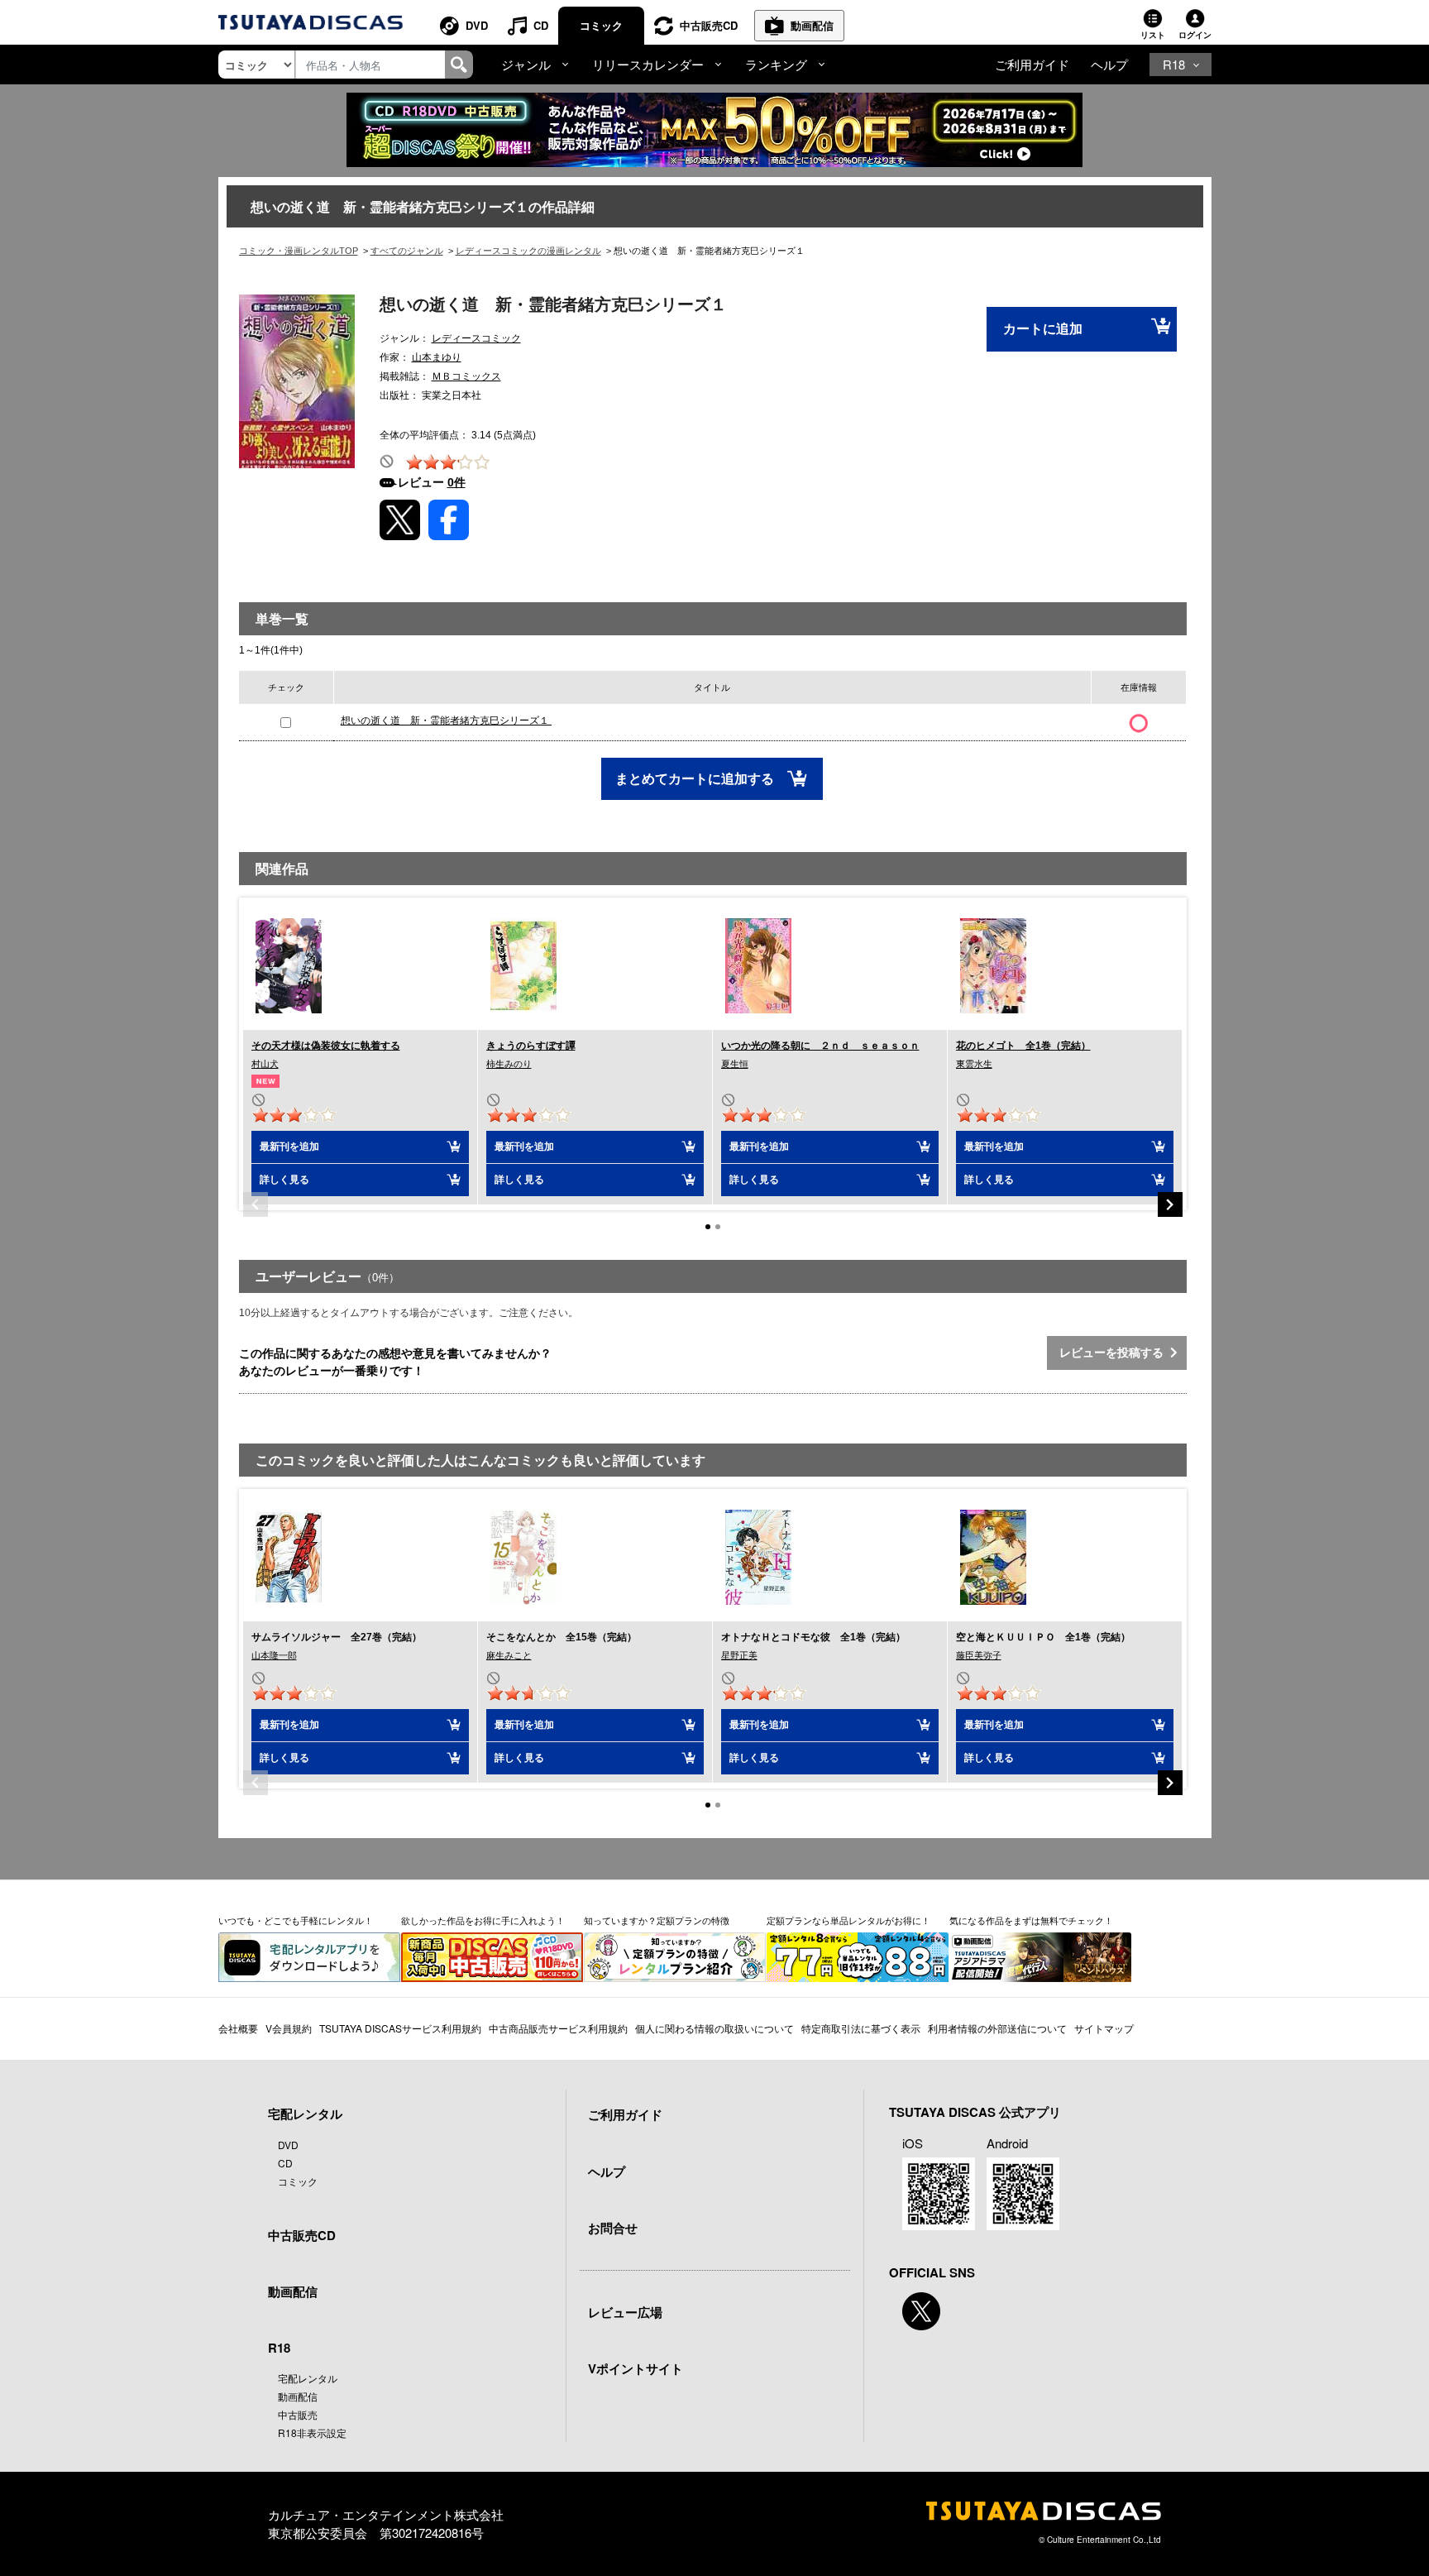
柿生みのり (509, 1064)
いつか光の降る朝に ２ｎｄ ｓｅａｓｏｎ (820, 1046)
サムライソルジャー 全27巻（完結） (337, 1637)
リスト (1153, 35)
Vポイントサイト (636, 2368)
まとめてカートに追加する (696, 779)
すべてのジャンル (407, 251)
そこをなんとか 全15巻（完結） (562, 1637)
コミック (601, 25)
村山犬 (265, 1064)
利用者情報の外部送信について (997, 2028)
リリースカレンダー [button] (648, 64)
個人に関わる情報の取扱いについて (714, 2028)
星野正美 (739, 1655)
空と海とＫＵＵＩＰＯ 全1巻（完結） (1043, 1637)
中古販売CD (709, 25)
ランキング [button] (776, 64)
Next (1170, 1204)
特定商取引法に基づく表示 (861, 2028)
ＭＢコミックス (466, 376)
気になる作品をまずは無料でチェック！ (1031, 1920)
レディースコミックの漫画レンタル (528, 251)
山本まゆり (437, 357)
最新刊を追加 (289, 1147)
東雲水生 (974, 1064)
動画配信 (812, 25)
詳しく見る (284, 1180)
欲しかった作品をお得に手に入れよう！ (483, 1920)
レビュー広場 (625, 2312)
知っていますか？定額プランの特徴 (657, 1920)
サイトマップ (1104, 2028)
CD (541, 25)
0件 (456, 482)
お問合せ (613, 2228)
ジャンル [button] (526, 64)
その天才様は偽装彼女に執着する (326, 1046)
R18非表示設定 (312, 2432)
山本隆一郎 (274, 1655)
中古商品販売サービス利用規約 (558, 2028)
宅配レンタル (308, 2378)
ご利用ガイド (1032, 64)
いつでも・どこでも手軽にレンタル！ (296, 1920)
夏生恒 (735, 1064)
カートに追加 (1043, 329)
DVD (477, 25)
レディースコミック (476, 338)
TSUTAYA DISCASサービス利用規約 (400, 2028)
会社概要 (238, 2028)
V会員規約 (289, 2028)
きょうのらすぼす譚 (531, 1046)
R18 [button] (1174, 64)
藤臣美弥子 (979, 1655)
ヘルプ (1109, 64)
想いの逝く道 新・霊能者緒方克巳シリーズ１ (446, 721)
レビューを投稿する (1115, 1353)
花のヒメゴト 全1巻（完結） (1023, 1046)
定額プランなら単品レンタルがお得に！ (848, 1920)
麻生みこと (509, 1655)
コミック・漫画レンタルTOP (299, 251)
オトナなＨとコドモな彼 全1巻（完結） (813, 1637)
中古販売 (298, 2414)
